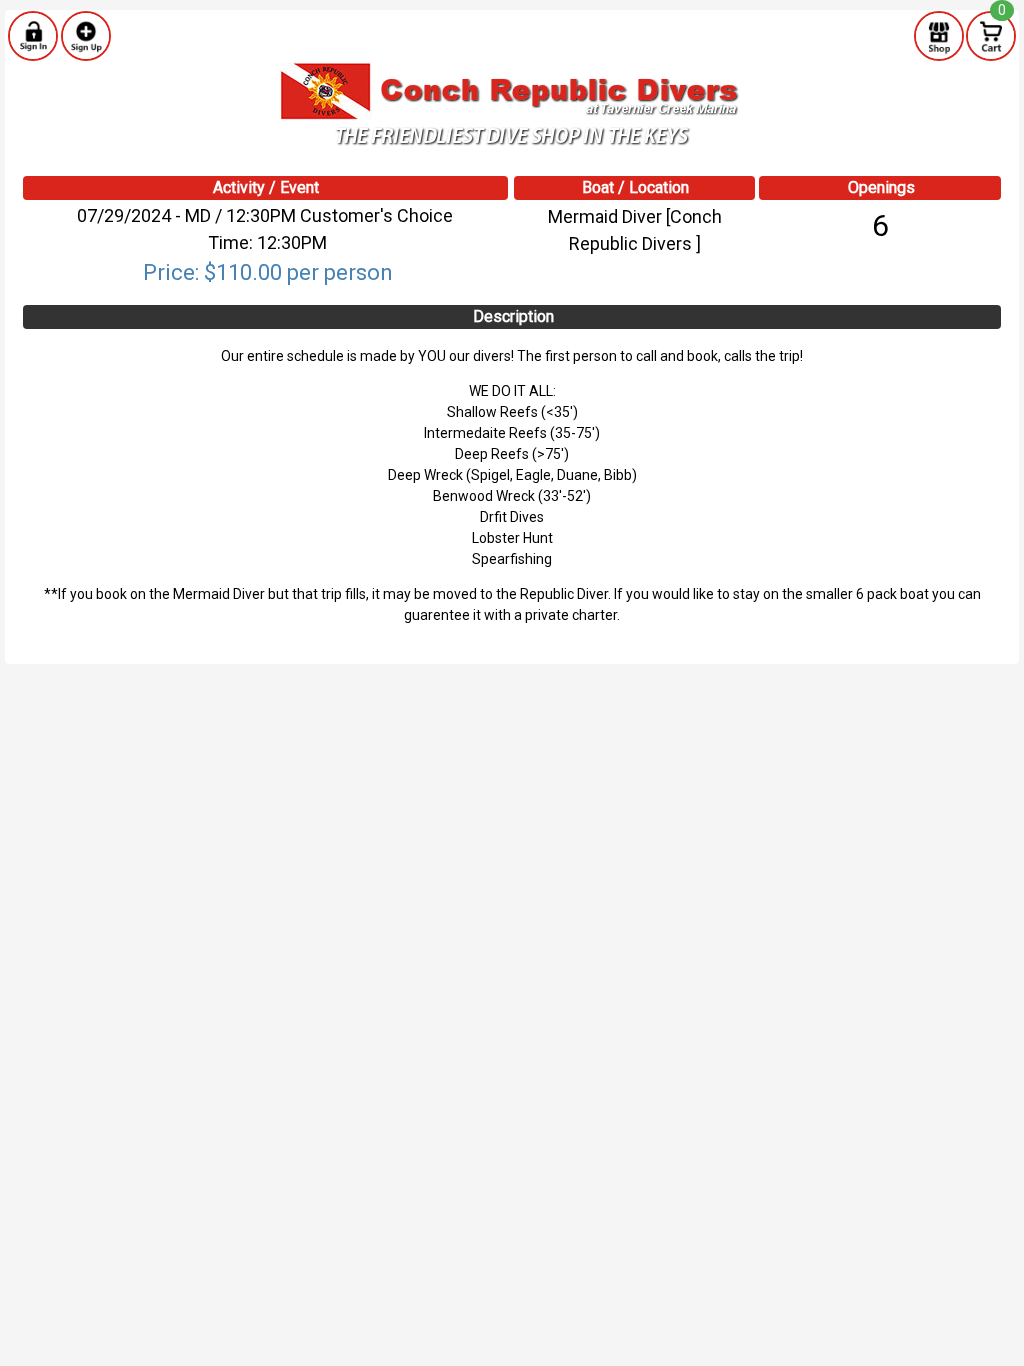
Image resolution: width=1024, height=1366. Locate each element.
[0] (991, 35)
